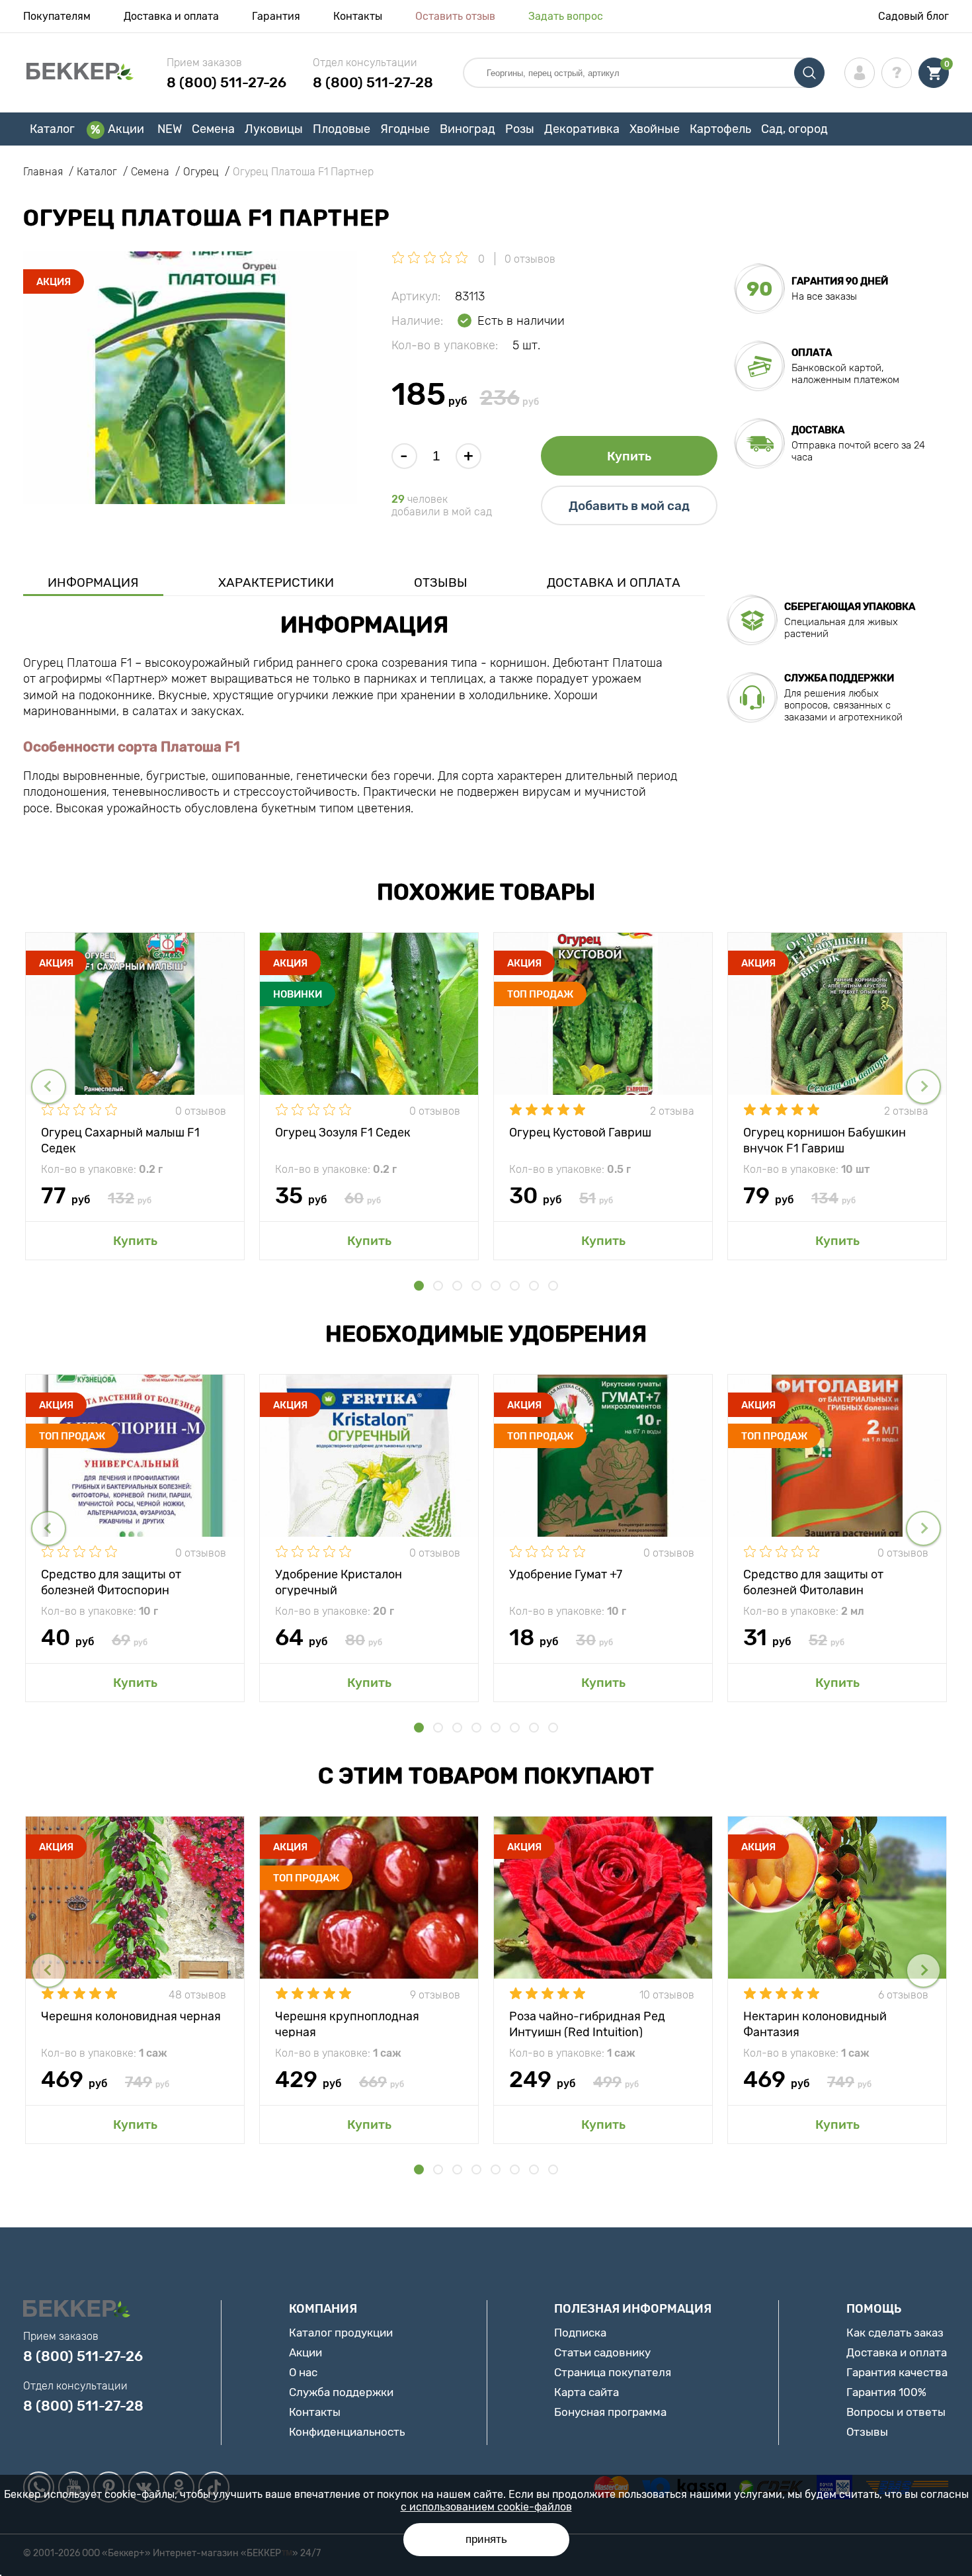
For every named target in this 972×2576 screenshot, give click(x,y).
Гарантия (276, 16)
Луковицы (274, 129)
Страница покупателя (613, 2372)
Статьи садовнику (602, 2352)
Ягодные (405, 129)
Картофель (720, 129)
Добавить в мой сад (629, 506)
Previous (49, 1087)
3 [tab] (457, 1286)
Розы (520, 129)
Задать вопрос (566, 16)
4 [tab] (476, 1286)
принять (486, 2539)
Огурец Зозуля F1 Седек (343, 1133)
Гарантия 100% (886, 2392)
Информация (93, 582)
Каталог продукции (341, 2333)
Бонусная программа (610, 2412)
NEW (170, 129)
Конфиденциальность (347, 2432)
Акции (126, 129)
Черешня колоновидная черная (131, 2016)
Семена (213, 129)
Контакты (358, 16)
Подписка (580, 2333)
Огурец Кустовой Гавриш (580, 1133)
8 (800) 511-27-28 (373, 82)
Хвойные (655, 129)
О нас (303, 2372)
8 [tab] (553, 1286)
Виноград (467, 129)
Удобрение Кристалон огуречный (339, 1581)
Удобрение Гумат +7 (566, 1574)
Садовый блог (913, 16)
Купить (629, 456)
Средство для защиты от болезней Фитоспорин (111, 1581)
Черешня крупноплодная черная (347, 2023)
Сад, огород (794, 129)
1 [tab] (419, 1286)
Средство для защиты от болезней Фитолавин (813, 1581)
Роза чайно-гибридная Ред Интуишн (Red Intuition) (587, 2023)
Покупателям (57, 16)
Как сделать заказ (895, 2333)
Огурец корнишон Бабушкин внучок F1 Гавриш (825, 1139)
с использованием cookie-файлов (486, 2507)
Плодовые (342, 129)
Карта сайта (587, 2392)
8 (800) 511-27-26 (226, 82)
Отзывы (441, 582)
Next (923, 1087)
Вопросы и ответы (896, 2412)
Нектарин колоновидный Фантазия (815, 2023)
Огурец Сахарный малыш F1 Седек (120, 1139)
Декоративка (582, 129)
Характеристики (276, 582)
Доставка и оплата (171, 16)
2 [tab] (438, 1286)
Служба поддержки (341, 2392)
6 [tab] (515, 1286)
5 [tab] (496, 1286)
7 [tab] (534, 1286)
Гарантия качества (897, 2372)
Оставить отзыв (455, 16)
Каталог (52, 129)
